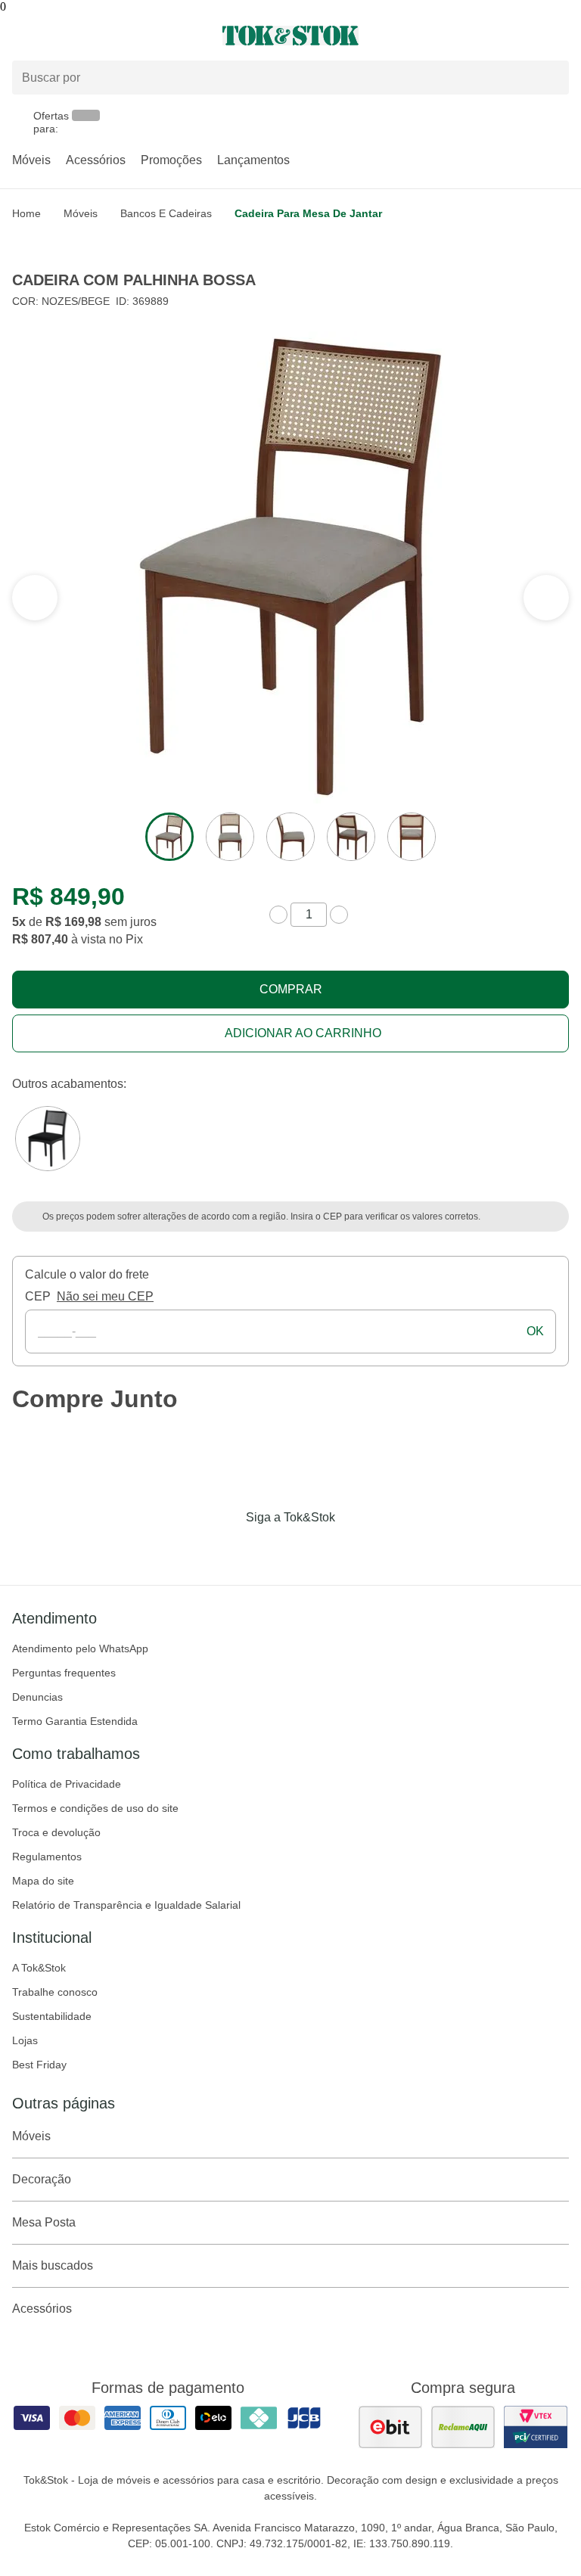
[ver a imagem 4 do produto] (351, 837)
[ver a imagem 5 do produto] (412, 837)
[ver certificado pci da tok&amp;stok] (536, 2427)
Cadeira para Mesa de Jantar (308, 213)
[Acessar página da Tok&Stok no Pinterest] (312, 1549)
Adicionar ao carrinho (303, 1033)
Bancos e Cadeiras (166, 213)
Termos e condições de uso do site (95, 1808)
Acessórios (96, 160)
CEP (38, 1296)
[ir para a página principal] (290, 36)
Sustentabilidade (52, 2016)
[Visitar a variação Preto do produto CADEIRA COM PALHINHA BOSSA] (48, 1139)
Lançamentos (253, 160)
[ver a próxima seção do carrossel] (35, 598)
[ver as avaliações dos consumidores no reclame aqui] (463, 2427)
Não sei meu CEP (105, 1296)
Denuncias (37, 1697)
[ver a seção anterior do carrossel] (546, 598)
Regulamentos (47, 1857)
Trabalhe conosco (55, 1992)
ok (535, 1331)
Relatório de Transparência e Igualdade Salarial (126, 1905)
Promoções (171, 160)
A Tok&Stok (39, 1968)
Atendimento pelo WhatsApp (80, 1648)
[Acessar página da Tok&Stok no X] (354, 1549)
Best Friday (39, 2065)
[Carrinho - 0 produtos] (560, 36)
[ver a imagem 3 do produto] (290, 837)
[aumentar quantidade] (339, 915)
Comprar (291, 989)
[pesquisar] (551, 77)
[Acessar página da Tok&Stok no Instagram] (269, 1549)
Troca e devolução (56, 1832)
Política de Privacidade (67, 1784)
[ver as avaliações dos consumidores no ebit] (390, 2427)
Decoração (42, 2179)
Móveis (31, 160)
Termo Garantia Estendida (75, 1721)
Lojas (25, 2040)
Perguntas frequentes (64, 1673)
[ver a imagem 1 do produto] (169, 837)
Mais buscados (53, 2265)
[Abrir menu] (97, 36)
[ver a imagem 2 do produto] (230, 837)
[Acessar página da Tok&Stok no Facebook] (227, 1549)
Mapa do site (43, 1881)
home (26, 213)
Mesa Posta (44, 2222)
